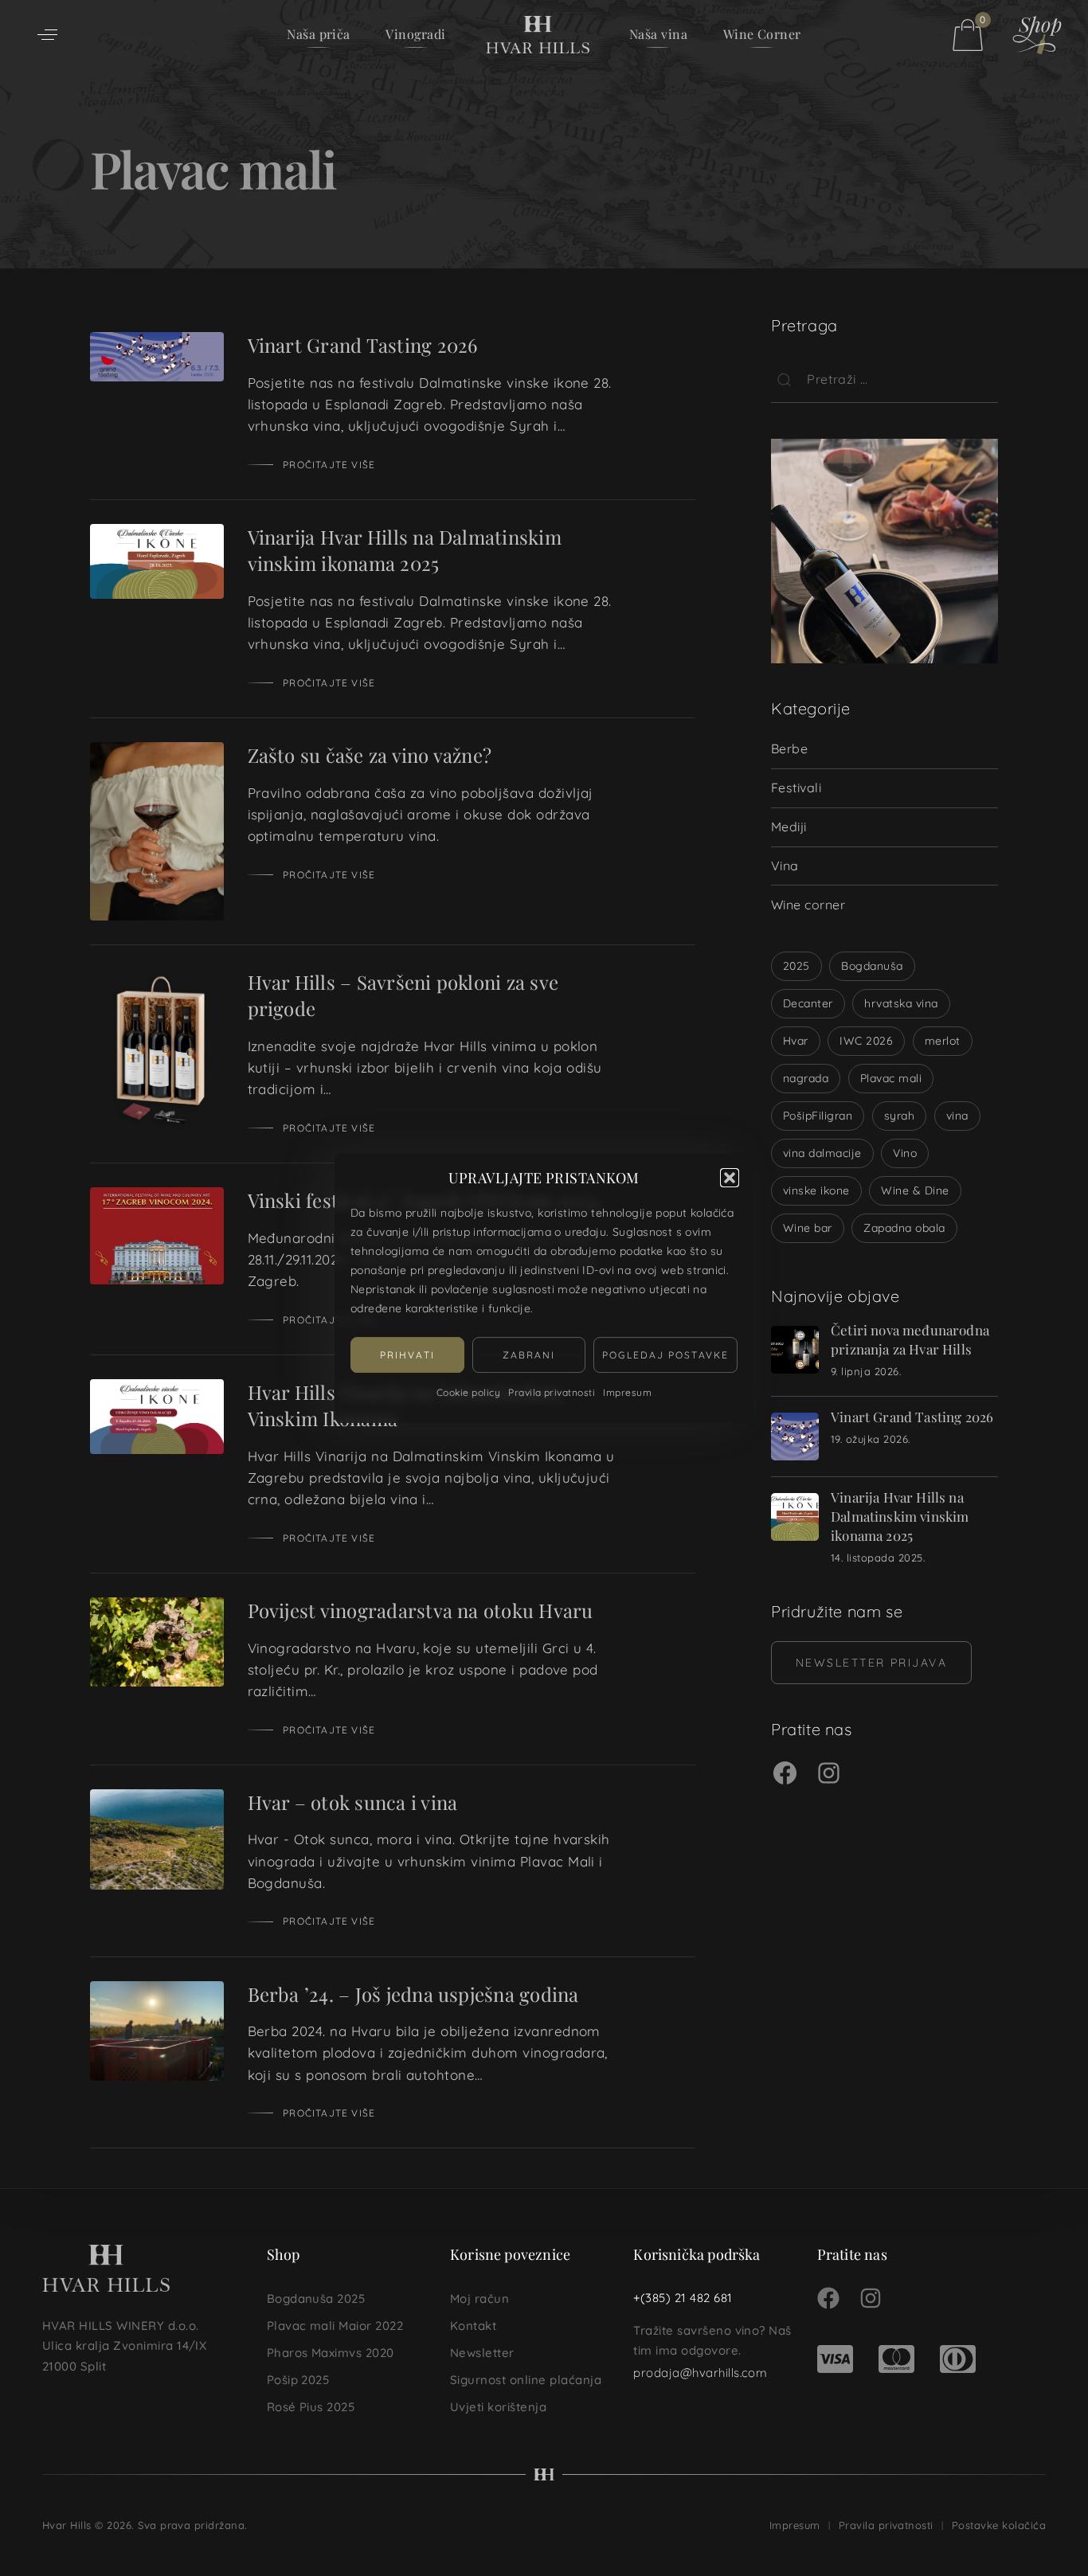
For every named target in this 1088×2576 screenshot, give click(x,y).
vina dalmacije (822, 1153)
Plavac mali (891, 1078)
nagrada (806, 1078)
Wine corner (808, 905)
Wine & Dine (915, 1190)
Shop (284, 2254)
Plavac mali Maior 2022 (335, 2326)
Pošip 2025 (298, 2380)
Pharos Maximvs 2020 (331, 2353)
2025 (796, 966)
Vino (905, 1153)
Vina (785, 866)
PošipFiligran (818, 1116)
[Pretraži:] (884, 379)
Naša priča (319, 34)
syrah (899, 1116)
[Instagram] (829, 1775)
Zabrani (529, 1355)
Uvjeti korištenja (498, 2407)
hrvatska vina (901, 1003)
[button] (730, 1178)
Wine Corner (762, 34)
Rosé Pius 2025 (311, 2407)
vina (957, 1116)
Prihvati (407, 1355)
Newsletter (482, 2353)
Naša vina (658, 34)
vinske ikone (816, 1190)
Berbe (789, 749)
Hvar (796, 1041)
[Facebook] (785, 1775)
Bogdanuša (872, 966)
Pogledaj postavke (665, 1355)
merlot (943, 1041)
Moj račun (479, 2298)
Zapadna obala (904, 1228)
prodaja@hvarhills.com (700, 2373)
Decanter (808, 1003)
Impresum (627, 1392)
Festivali (796, 788)
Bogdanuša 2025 (316, 2298)
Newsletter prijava (871, 1663)
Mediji (789, 827)
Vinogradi (415, 34)
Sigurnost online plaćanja (526, 2380)
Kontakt (473, 2326)
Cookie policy (468, 1392)
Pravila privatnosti (552, 1392)
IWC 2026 (866, 1041)
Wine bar (808, 1228)
